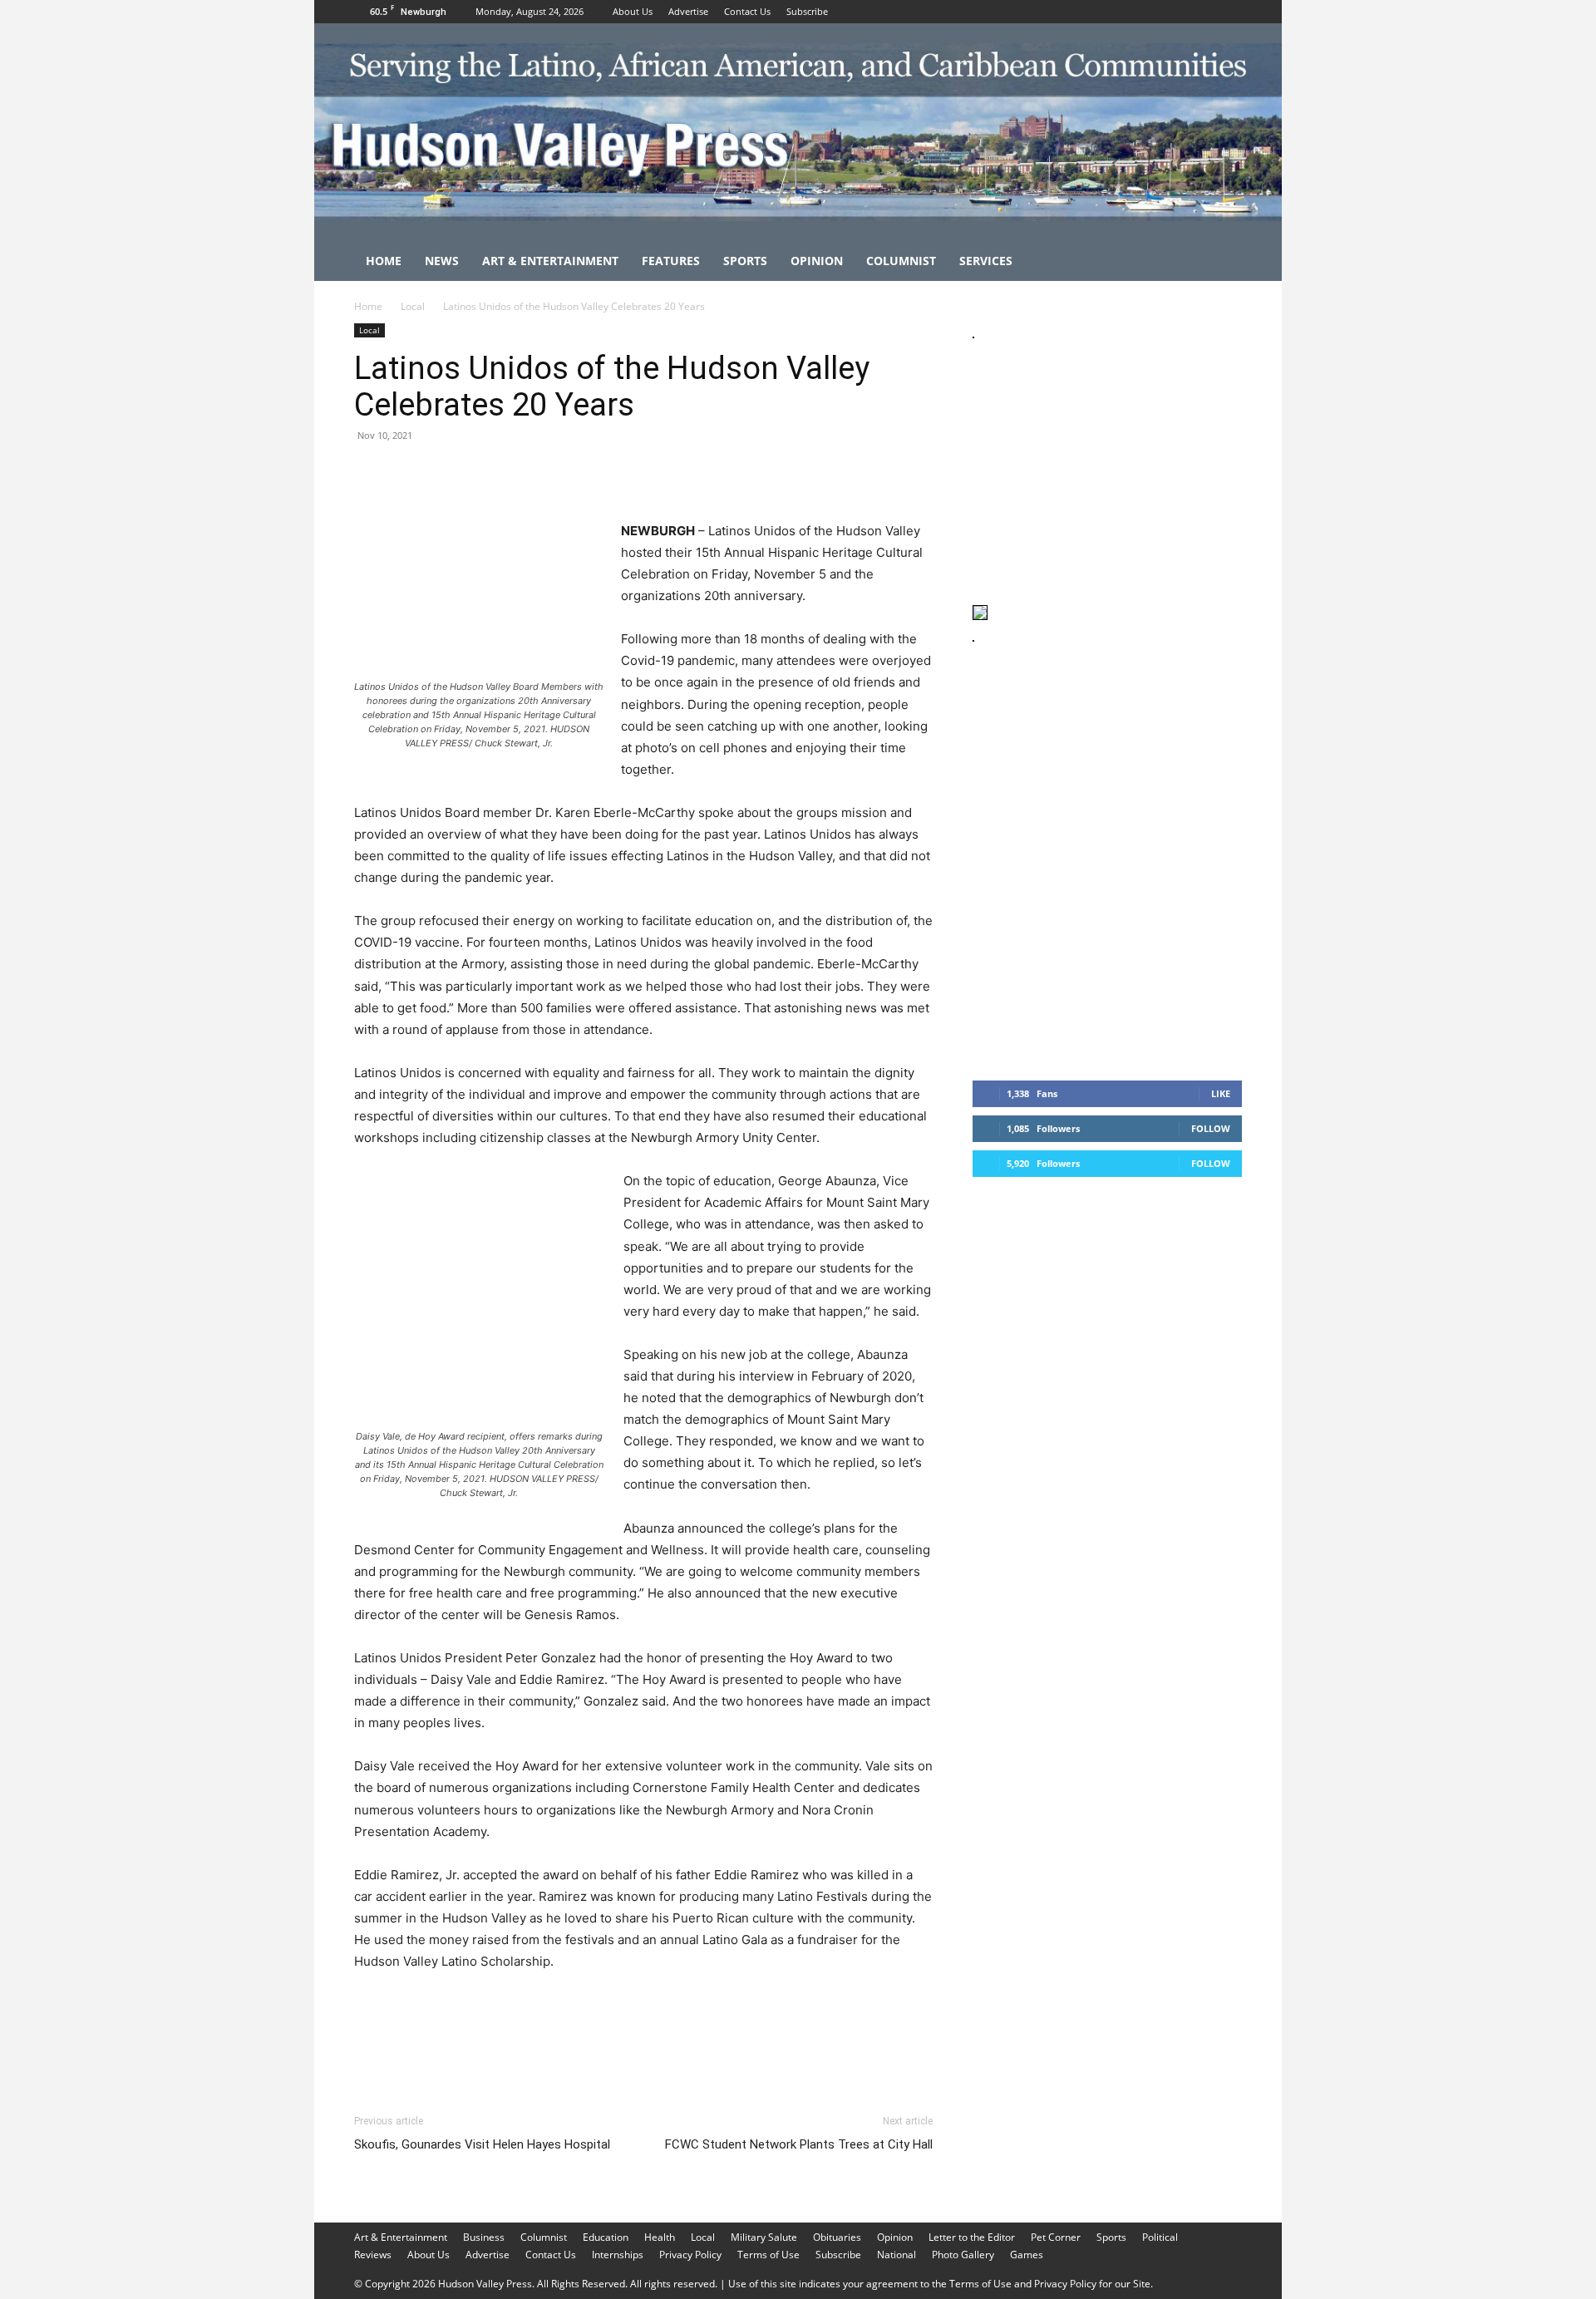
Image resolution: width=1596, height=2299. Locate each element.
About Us (633, 11)
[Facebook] (1175, 12)
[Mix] (600, 473)
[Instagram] (1202, 12)
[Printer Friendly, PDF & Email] (852, 2006)
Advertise (688, 11)
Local (413, 306)
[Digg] (638, 473)
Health (660, 2237)
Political (1160, 2237)
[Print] (562, 473)
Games (1027, 2255)
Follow (1211, 1128)
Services (986, 261)
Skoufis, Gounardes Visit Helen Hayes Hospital (482, 2144)
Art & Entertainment (550, 261)
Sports (745, 261)
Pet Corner (1056, 2237)
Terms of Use (768, 2255)
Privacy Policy (690, 2255)
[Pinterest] (447, 473)
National (897, 2255)
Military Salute (764, 2237)
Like (1221, 1093)
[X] (1229, 12)
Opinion (817, 261)
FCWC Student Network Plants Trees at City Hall (799, 2144)
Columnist (901, 261)
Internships (618, 2255)
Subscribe (807, 11)
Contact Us (747, 11)
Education (606, 2237)
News (442, 261)
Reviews (373, 2255)
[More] (677, 473)
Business (484, 2237)
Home (384, 261)
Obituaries (837, 2237)
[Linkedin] (524, 473)
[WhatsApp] (485, 473)
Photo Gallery (963, 2255)
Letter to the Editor (972, 2237)
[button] (1222, 262)
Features (671, 261)
